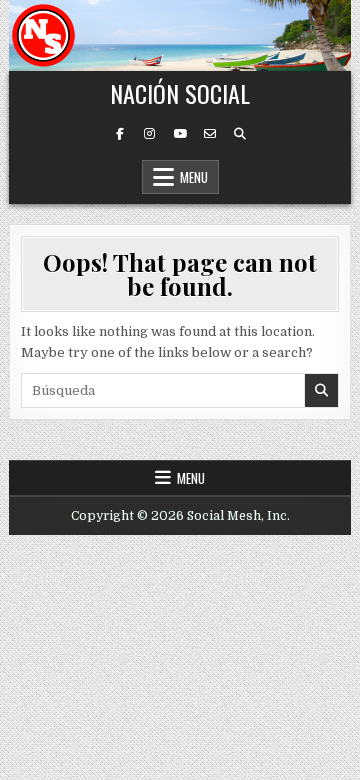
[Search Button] (240, 134)
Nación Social (180, 93)
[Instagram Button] (150, 134)
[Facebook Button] (120, 134)
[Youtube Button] (180, 134)
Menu (194, 177)
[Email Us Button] (210, 134)
